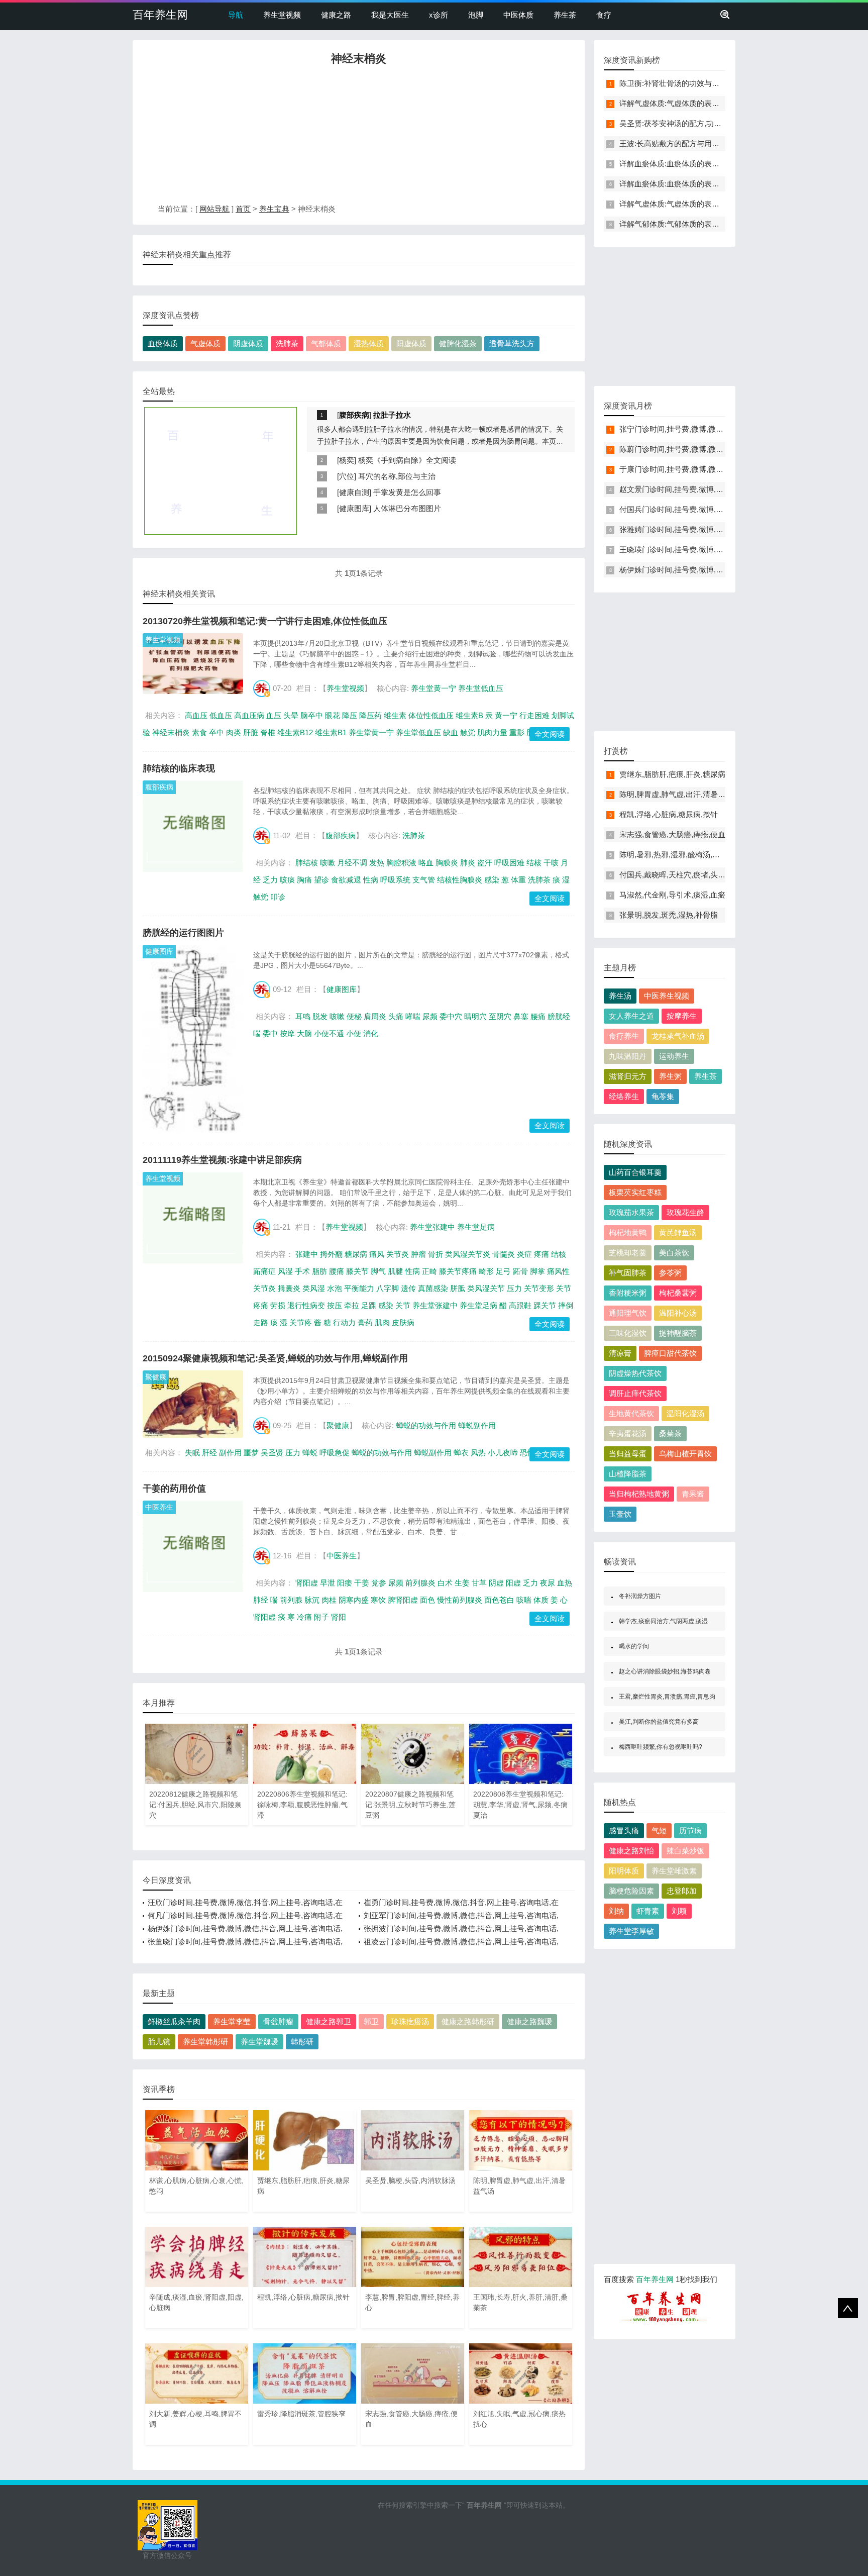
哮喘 (413, 1016)
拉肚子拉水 (392, 415)
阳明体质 (624, 1871)
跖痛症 (264, 1271)
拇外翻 (331, 1254)
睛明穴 (475, 1016)
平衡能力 (359, 1288)
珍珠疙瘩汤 (410, 2021)
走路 (261, 1322)
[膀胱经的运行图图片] (193, 1039)
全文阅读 (550, 734)
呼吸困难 (509, 863)
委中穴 (451, 1016)
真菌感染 (433, 1288)
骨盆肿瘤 (278, 2021)
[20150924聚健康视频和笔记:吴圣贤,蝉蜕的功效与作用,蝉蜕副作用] (193, 1404)
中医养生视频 (667, 996)
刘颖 (679, 1911)
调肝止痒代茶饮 (635, 1393)
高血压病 (249, 715)
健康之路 (336, 15)
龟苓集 (663, 1096)
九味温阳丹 (628, 1056)
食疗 (604, 15)
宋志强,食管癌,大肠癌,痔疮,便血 (672, 834)
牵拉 (352, 1305)
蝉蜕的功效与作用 (426, 1425)
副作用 (230, 1453)
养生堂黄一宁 (433, 688)
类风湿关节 (486, 1288)
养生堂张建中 (432, 1227)
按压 (335, 1305)
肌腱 (395, 1271)
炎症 (524, 1254)
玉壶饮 (620, 1514)
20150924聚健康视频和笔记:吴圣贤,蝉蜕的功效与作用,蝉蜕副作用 (275, 1358)
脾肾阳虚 (403, 1600)
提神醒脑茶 (678, 1333)
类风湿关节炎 (468, 1254)
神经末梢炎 (171, 732)
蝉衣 (461, 1453)
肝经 (209, 1453)
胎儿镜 (159, 2042)
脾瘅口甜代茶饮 (670, 1353)
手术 (302, 1271)
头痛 (396, 1016)
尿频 (430, 1016)
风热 (478, 1453)
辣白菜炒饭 (685, 1851)
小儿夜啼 (503, 1453)
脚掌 (537, 1271)
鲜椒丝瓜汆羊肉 (174, 2021)
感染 (492, 880)
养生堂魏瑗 (259, 2042)
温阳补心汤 (678, 1313)
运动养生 (674, 1056)
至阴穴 (500, 1016)
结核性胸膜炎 (460, 880)
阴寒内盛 (354, 1600)
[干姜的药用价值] (193, 1546)
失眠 (192, 1453)
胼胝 (458, 1288)
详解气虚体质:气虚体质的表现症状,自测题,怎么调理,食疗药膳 (721, 103)
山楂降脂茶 (628, 1474)
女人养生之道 (631, 1016)
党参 (379, 1583)
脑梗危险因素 (631, 1891)
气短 (659, 1830)
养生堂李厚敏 (631, 1931)
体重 (518, 880)
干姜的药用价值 (174, 1489)
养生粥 (670, 1076)
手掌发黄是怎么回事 (407, 492)
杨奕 (347, 460)
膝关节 (357, 1271)
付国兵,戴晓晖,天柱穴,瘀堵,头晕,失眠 (681, 875)
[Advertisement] (359, 137)
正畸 (429, 1271)
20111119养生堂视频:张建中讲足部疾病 (222, 1160)
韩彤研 (302, 2042)
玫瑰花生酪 (685, 1212)
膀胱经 (559, 1016)
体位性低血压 (431, 715)
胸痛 (304, 880)
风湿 (285, 1271)
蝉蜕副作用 (477, 1425)
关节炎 (398, 1254)
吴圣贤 (272, 1453)
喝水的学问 (634, 1646)
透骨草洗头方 (512, 343)
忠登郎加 (682, 1891)
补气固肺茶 (628, 1273)
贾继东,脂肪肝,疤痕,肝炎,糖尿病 (672, 774)
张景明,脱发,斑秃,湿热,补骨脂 (669, 915)
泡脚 (476, 15)
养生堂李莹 (232, 2021)
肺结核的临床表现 (179, 768)
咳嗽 (328, 863)
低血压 (221, 715)
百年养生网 (160, 15)
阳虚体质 (411, 343)
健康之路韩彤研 (468, 2021)
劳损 (278, 1305)
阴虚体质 (248, 343)
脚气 (378, 1271)
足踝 (369, 1305)
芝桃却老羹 (628, 1253)
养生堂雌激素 (674, 1871)
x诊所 (439, 15)
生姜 (462, 1583)
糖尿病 (356, 1254)
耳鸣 (303, 1016)
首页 (243, 209)
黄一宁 (506, 715)
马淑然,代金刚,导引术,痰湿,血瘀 (672, 895)
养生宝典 (274, 209)
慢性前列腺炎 (460, 1600)
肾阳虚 (307, 1583)
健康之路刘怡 (631, 1851)
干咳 (551, 863)
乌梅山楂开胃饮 (685, 1454)
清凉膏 (620, 1353)
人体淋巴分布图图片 (407, 508)
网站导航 (214, 209)
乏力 (270, 880)
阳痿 (345, 1583)
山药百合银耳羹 (635, 1172)
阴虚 (496, 1583)
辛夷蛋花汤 (628, 1433)
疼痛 (541, 1254)
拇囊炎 (289, 1288)
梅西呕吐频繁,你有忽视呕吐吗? (661, 1747)
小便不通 (329, 1033)
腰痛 (538, 1016)
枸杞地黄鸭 (628, 1232)
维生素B (469, 715)
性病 (371, 880)
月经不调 (352, 863)
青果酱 (693, 1494)
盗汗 (485, 863)
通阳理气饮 (628, 1313)
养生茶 (565, 15)
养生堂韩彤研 (205, 2042)
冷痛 (304, 1617)
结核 (534, 863)
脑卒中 (312, 715)
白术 (445, 1583)
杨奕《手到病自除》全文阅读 (407, 460)
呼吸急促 (335, 1453)
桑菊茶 (670, 1433)
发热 (377, 863)
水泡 (335, 1288)
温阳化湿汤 (685, 1413)
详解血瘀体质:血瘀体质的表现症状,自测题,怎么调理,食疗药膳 (721, 164)
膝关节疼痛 (458, 1271)
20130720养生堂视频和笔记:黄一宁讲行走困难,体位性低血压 (265, 621)
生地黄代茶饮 (631, 1413)
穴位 (347, 476)
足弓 (503, 1271)
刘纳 (616, 1911)
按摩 (287, 1033)
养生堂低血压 (481, 688)
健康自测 (354, 492)
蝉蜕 (310, 1453)
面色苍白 (499, 1600)
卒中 (216, 732)
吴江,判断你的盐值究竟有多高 (659, 1722)
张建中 (307, 1254)
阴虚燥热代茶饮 (635, 1373)
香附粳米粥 (628, 1293)
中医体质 (518, 15)
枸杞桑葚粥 (678, 1293)
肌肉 (382, 1322)
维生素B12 (295, 732)
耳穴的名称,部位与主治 (397, 476)
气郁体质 (326, 343)
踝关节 (545, 1305)
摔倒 (566, 1305)
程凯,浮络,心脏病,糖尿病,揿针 (669, 814)
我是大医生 (390, 15)
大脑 (304, 1033)
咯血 (426, 863)
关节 (403, 1305)
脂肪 (319, 1271)
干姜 (362, 1583)
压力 (514, 1288)
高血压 (196, 715)
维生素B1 (331, 732)
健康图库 (354, 508)
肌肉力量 (492, 732)
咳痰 (287, 880)
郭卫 (371, 2021)
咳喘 (524, 1600)
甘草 (479, 1583)
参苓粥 (670, 1273)
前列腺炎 (420, 1583)
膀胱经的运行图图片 (183, 933)
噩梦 (251, 1453)
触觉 (468, 732)
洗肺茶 (287, 343)
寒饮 (378, 1600)
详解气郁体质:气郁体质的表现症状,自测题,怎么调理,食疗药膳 (721, 224)
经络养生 (624, 1096)
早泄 (328, 1583)
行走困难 (534, 715)
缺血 (451, 732)
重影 (517, 732)
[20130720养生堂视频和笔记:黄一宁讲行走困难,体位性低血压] (193, 664)
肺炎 (468, 863)
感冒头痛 (624, 1830)
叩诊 (278, 897)
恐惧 (527, 1453)
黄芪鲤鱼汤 (678, 1232)
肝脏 (251, 732)
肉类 (234, 732)
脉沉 (312, 1600)
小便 (354, 1033)
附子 (321, 1617)
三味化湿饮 (628, 1333)
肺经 (261, 1600)
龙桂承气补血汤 (678, 1036)
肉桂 (329, 1600)
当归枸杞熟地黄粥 (639, 1494)
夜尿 (548, 1583)
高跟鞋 (520, 1305)
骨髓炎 (504, 1254)
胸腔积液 (401, 863)
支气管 (424, 880)
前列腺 (291, 1600)
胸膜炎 (447, 863)
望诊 (321, 880)
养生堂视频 (282, 15)
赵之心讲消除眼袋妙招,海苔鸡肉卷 (665, 1671)
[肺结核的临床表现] (193, 826)
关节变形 (539, 1288)
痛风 (377, 1254)
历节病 (690, 1830)
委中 (270, 1033)
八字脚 (388, 1288)
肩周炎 (375, 1016)
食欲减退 (346, 880)
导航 (236, 15)
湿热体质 (369, 343)
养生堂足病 (476, 1227)
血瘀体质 (163, 343)
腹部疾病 (354, 415)
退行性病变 (306, 1305)
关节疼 (301, 1322)
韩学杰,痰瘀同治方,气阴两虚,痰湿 (663, 1621)
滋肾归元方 (628, 1076)
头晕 (291, 715)
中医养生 (159, 1507)
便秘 (354, 1016)
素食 (199, 732)
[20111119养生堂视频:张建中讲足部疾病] (193, 1218)
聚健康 (156, 1377)
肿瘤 (418, 1254)
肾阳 (339, 1617)
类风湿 (314, 1288)
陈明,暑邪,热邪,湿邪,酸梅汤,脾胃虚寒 (681, 855)
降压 (350, 715)
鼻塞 (521, 1016)
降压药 (370, 715)
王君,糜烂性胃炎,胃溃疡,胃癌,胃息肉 (667, 1697)
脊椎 (268, 732)
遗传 (408, 1288)
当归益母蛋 (628, 1454)
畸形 (486, 1271)
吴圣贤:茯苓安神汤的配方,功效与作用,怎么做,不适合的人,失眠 (722, 123)
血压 (274, 715)
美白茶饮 (674, 1253)
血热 (565, 1583)
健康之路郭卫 (329, 2021)
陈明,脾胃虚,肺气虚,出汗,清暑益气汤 (680, 794)
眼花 (333, 715)
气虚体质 (205, 343)
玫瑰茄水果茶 (631, 1212)
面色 (427, 1600)
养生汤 (620, 996)
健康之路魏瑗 (529, 2021)
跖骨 (520, 1271)
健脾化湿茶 (458, 343)
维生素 (395, 715)
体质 (541, 1600)
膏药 (365, 1322)
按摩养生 (682, 1016)
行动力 (344, 1322)
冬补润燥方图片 (640, 1596)
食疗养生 (624, 1036)
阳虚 (513, 1583)
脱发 (320, 1016)
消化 (371, 1033)
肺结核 (307, 863)
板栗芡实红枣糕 (635, 1192)
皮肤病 (403, 1322)
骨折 (436, 1254)
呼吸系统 (395, 880)
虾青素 (648, 1911)
